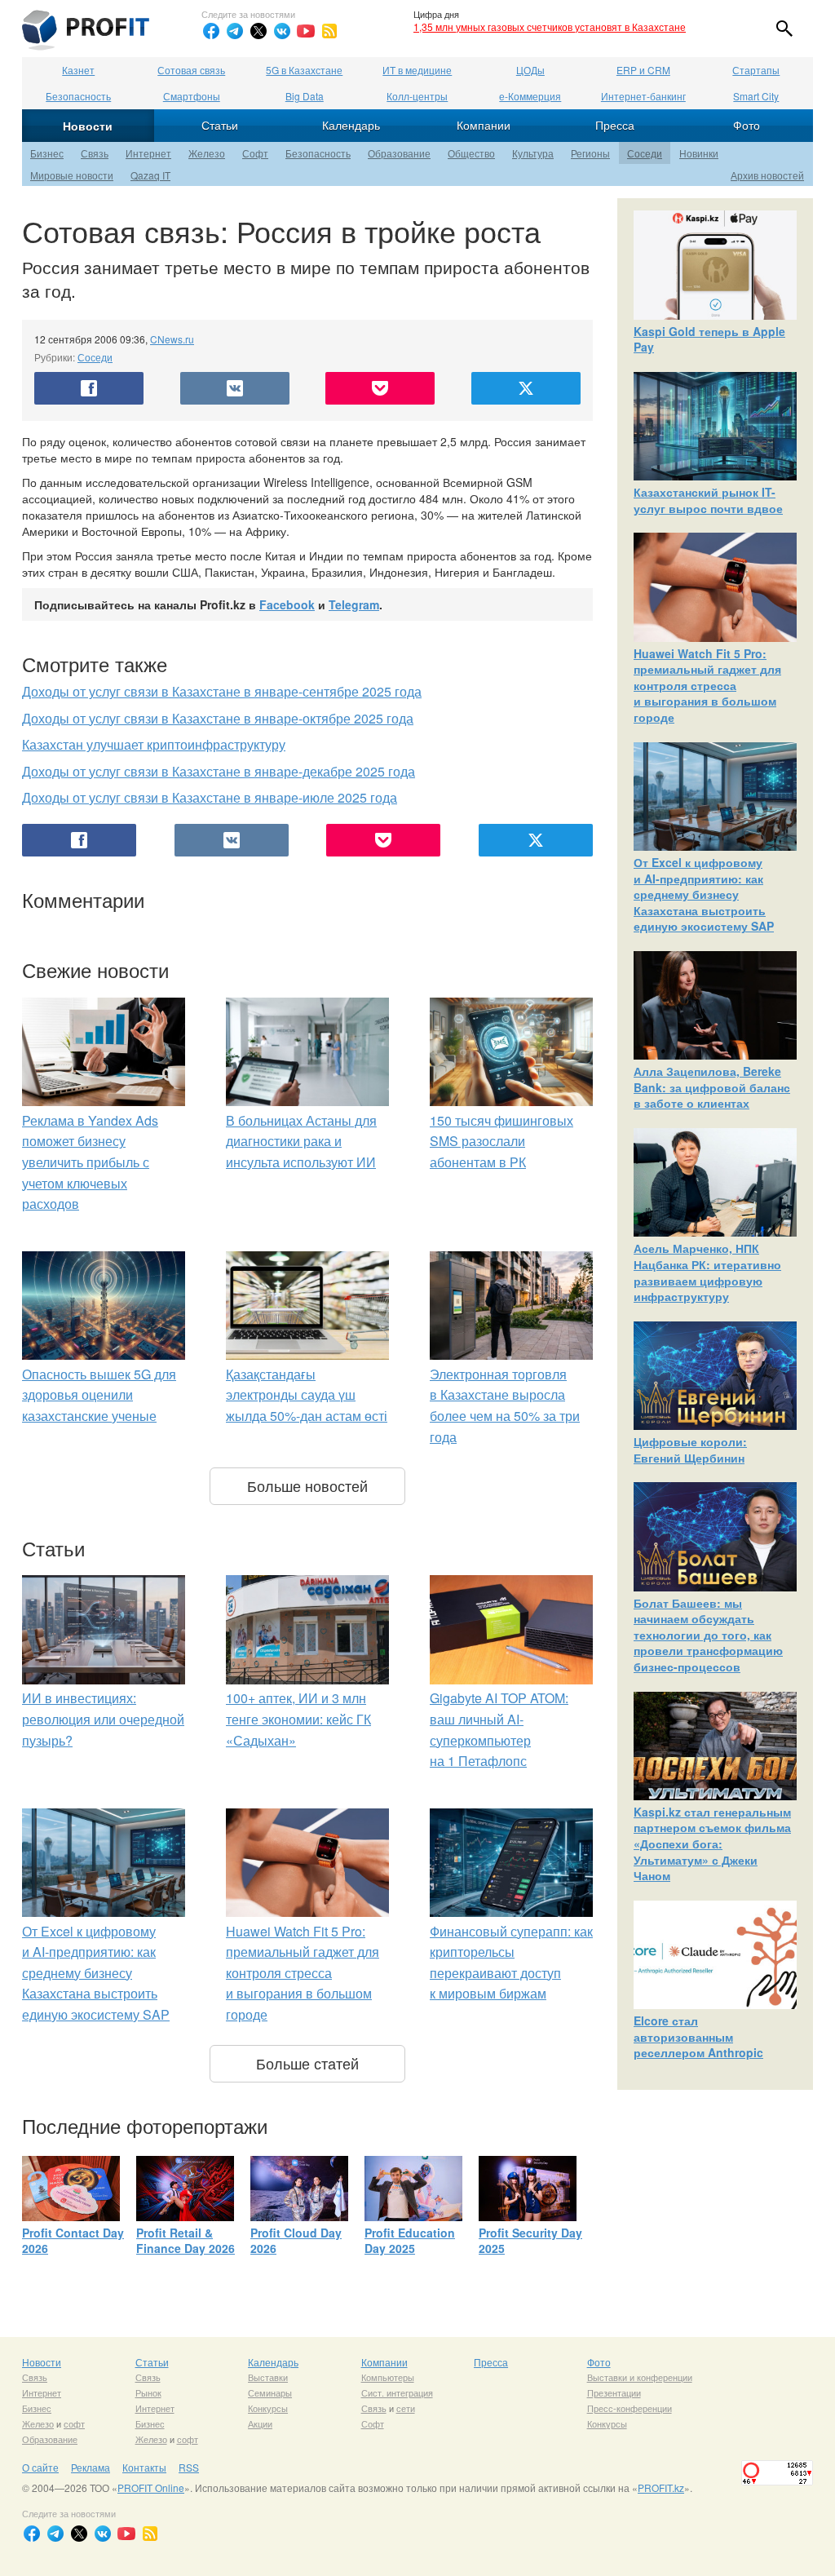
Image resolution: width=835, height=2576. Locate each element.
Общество (471, 153)
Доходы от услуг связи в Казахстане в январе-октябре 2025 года (218, 718)
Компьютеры (388, 2377)
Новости (88, 126)
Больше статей (307, 2063)
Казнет (78, 70)
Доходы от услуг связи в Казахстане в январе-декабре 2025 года (219, 771)
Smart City (756, 96)
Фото (747, 125)
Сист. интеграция (397, 2392)
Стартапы (756, 70)
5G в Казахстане (304, 70)
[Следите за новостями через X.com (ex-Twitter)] (258, 31)
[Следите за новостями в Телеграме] (235, 31)
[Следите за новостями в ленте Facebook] (211, 31)
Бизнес (47, 153)
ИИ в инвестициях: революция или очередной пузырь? (103, 1719)
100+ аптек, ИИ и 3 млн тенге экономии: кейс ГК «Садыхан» (298, 1719)
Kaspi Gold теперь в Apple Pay (709, 339)
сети (406, 2408)
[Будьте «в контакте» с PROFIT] (282, 31)
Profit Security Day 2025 (530, 2241)
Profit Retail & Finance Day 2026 (186, 2241)
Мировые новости (72, 175)
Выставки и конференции (640, 2377)
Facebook (287, 604)
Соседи (645, 153)
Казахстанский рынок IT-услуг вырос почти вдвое (708, 500)
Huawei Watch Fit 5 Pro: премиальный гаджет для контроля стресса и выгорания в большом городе (303, 1973)
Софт (255, 153)
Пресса (615, 125)
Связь (95, 153)
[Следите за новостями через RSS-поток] (329, 31)
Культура (533, 153)
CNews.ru (172, 339)
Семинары (270, 2392)
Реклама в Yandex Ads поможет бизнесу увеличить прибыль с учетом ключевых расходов (90, 1162)
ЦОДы (530, 70)
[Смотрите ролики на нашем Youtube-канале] (306, 31)
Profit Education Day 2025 (410, 2241)
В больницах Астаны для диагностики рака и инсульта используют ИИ (301, 1141)
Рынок (148, 2392)
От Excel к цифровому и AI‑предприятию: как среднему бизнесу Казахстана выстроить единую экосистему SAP (96, 1973)
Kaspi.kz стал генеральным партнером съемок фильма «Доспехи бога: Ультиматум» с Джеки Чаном (712, 1843)
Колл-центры (417, 96)
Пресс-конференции (630, 2408)
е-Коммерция (530, 96)
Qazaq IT (150, 175)
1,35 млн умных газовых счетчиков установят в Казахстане (550, 27)
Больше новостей (307, 1485)
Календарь (351, 125)
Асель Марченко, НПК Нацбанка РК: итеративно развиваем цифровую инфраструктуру (707, 1272)
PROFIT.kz (661, 2487)
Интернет (148, 153)
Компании (484, 125)
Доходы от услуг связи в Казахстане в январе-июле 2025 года (210, 797)
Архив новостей (767, 175)
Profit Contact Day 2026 (73, 2241)
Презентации (614, 2392)
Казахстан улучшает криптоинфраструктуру (154, 744)
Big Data (305, 96)
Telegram (354, 604)
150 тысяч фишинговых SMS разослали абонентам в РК (501, 1141)
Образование (399, 153)
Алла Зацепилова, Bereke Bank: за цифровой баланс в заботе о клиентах (712, 1087)
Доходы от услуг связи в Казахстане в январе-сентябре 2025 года (222, 691)
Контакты (144, 2467)
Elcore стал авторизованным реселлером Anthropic (698, 2036)
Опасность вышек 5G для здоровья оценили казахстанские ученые (99, 1395)
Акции (260, 2423)
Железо (207, 153)
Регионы (590, 153)
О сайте (40, 2467)
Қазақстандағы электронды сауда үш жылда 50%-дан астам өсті (307, 1395)
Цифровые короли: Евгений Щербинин (690, 1450)
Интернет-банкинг (643, 96)
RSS (189, 2467)
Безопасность (78, 96)
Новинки (699, 153)
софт (74, 2423)
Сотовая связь (191, 70)
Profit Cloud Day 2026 (296, 2241)
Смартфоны (192, 96)
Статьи (220, 125)
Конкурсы (268, 2408)
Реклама (91, 2467)
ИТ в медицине (417, 70)
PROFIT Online (151, 2487)
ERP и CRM (643, 70)
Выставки (268, 2377)
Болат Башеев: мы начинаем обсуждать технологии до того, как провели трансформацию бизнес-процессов (708, 1635)
